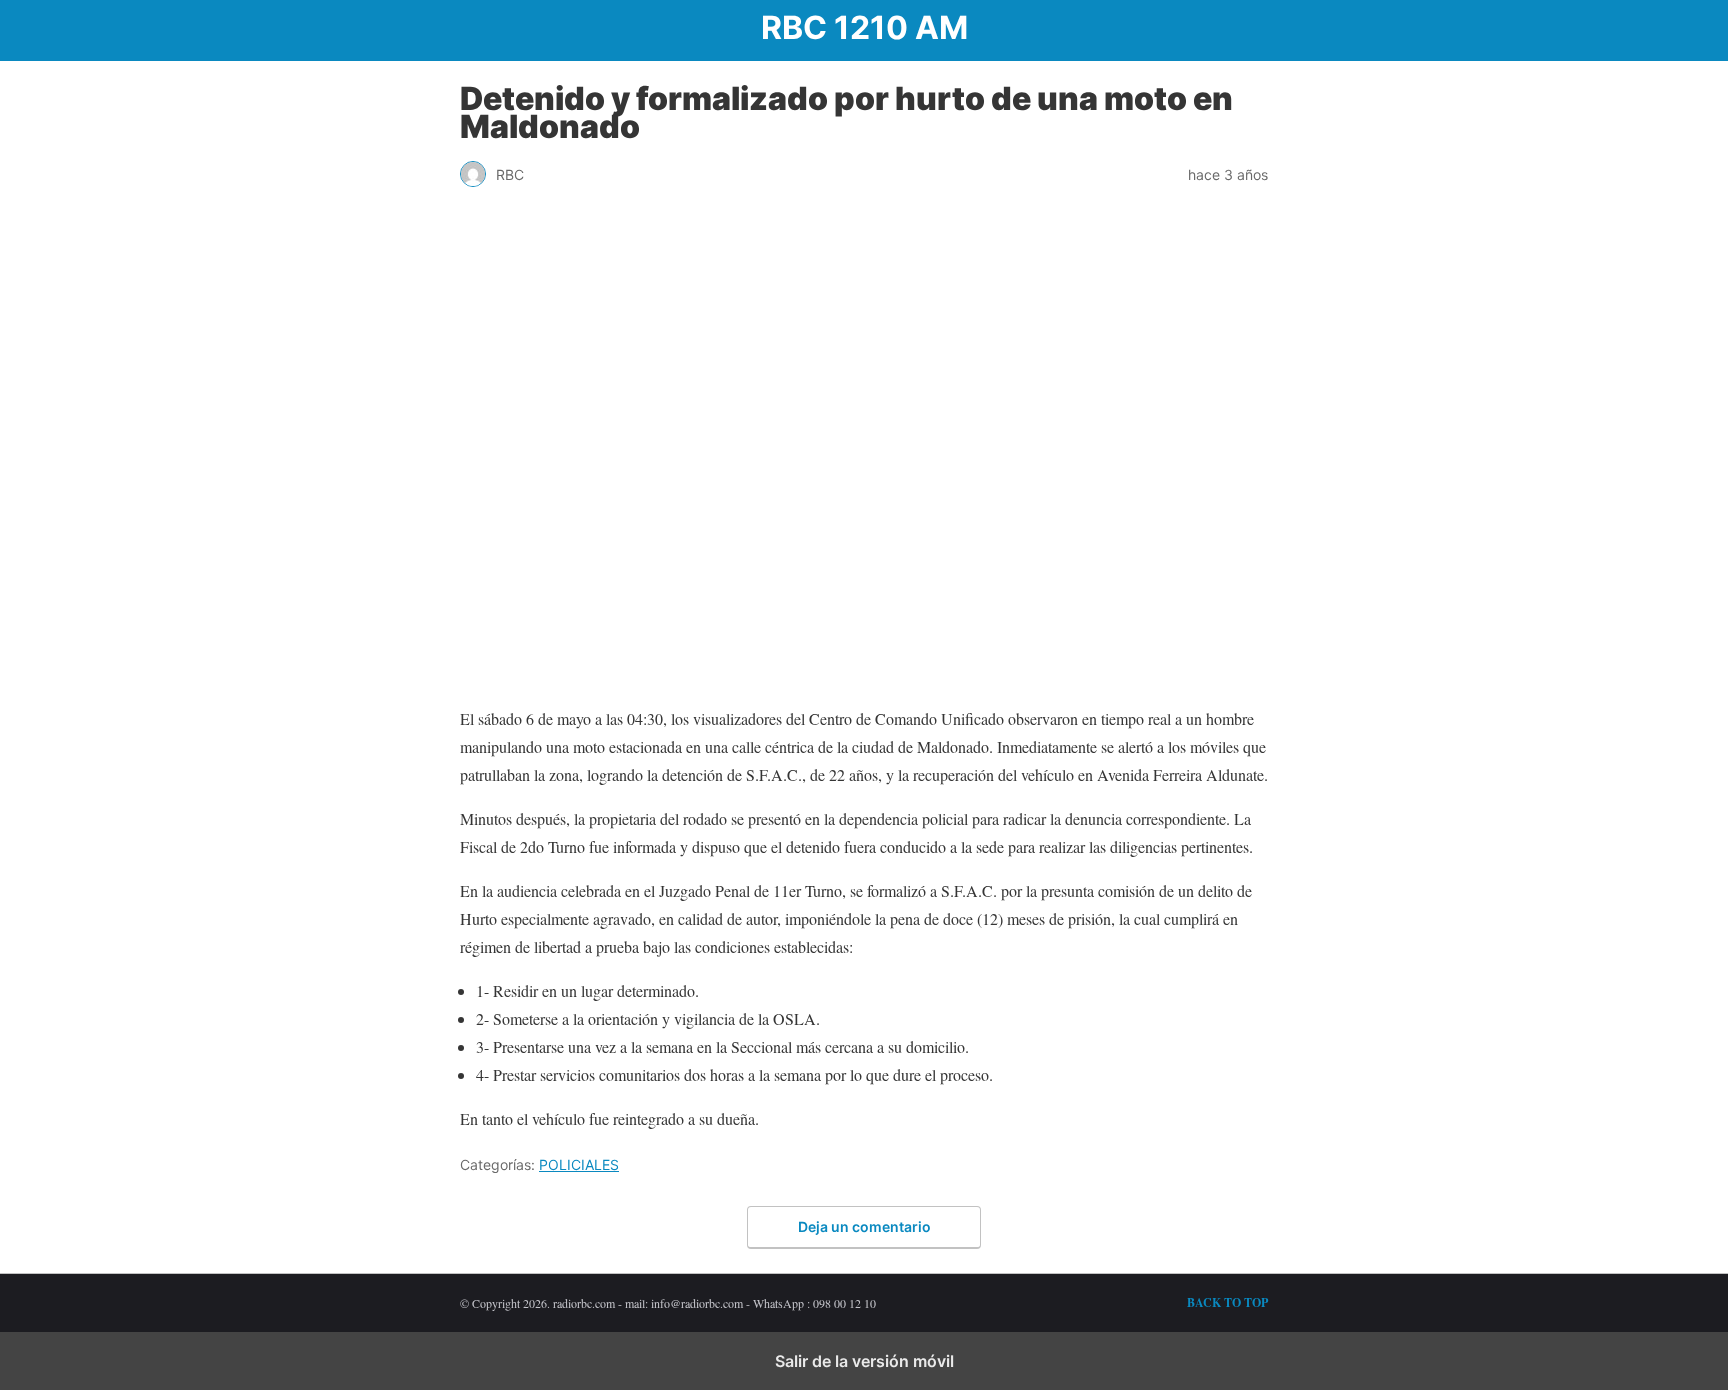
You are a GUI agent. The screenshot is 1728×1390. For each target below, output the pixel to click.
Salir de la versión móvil (864, 1361)
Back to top (1227, 1302)
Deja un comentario (864, 1226)
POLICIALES (579, 1164)
